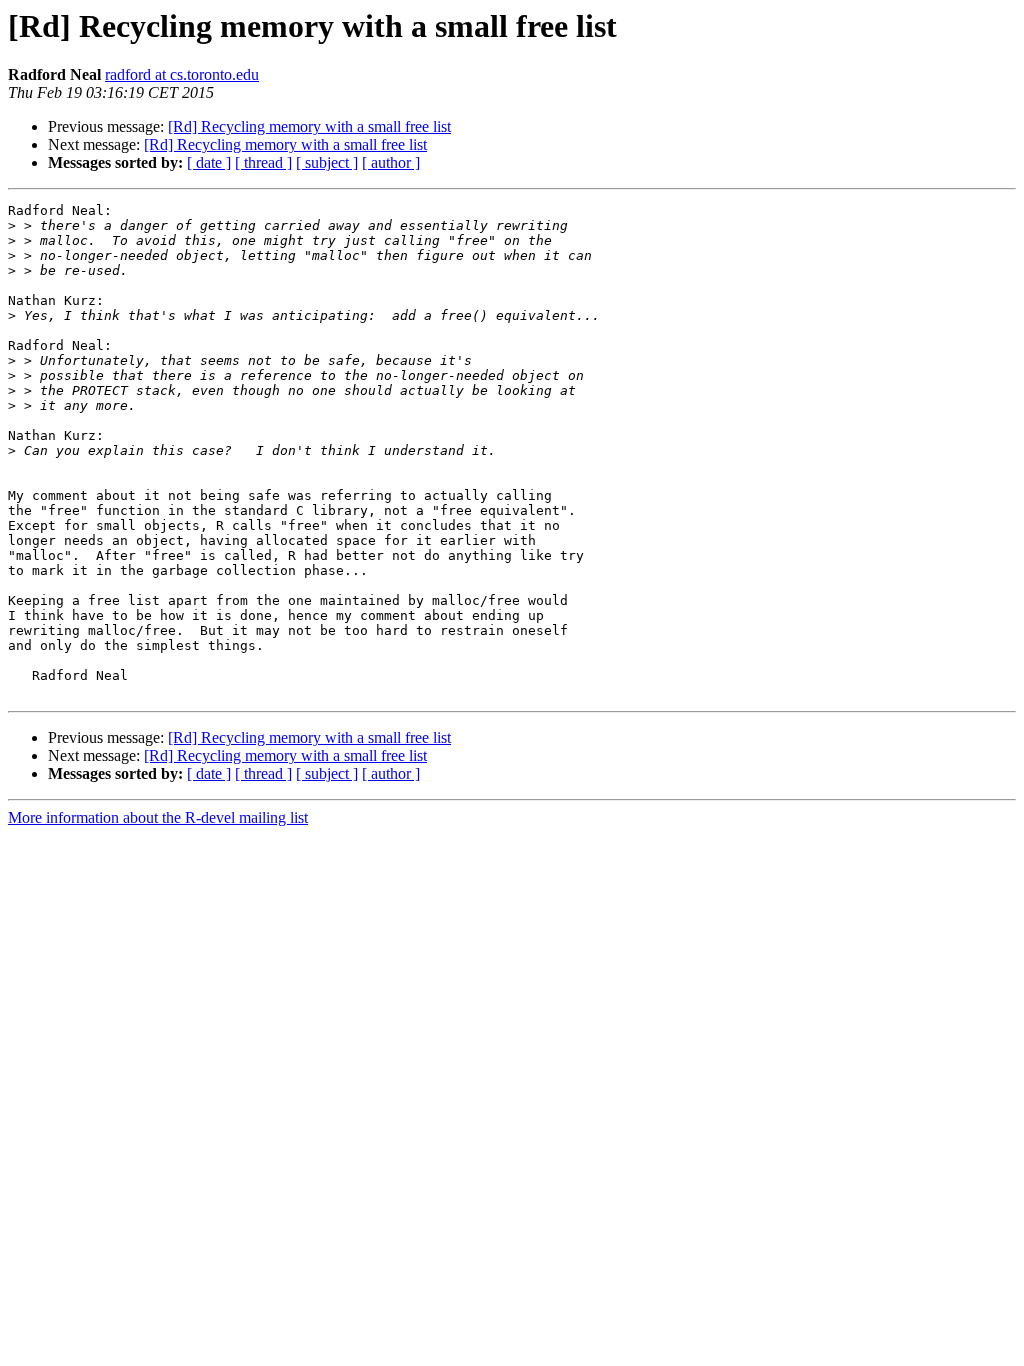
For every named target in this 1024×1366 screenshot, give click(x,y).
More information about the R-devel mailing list (158, 817)
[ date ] (209, 162)
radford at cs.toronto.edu (182, 74)
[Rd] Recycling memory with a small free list (309, 126)
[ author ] (391, 162)
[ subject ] (327, 162)
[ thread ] (263, 162)
